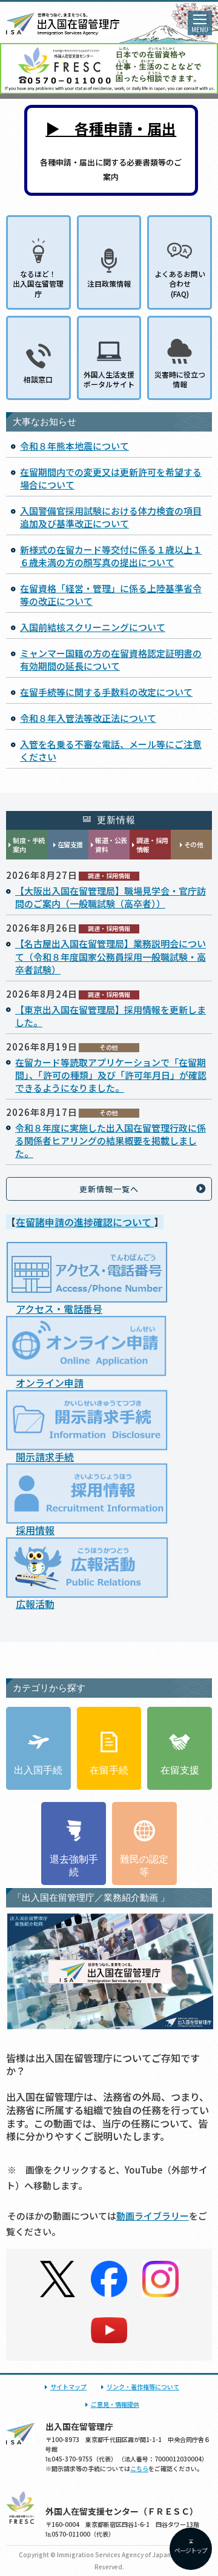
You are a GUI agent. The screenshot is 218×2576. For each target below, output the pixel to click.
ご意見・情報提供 (115, 2404)
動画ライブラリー (153, 2216)
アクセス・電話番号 (59, 1309)
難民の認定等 (144, 1866)
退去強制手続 (74, 1866)
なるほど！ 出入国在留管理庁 (38, 283)
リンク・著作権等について (143, 2387)
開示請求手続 (45, 1457)
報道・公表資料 (111, 845)
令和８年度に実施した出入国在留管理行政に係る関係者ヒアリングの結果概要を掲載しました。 (111, 1140)
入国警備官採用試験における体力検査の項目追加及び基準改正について (111, 517)
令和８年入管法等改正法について (88, 718)
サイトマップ (68, 2387)
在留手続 (109, 1770)
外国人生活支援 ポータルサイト (109, 379)
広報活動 (35, 1604)
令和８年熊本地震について (74, 446)
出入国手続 (38, 1770)
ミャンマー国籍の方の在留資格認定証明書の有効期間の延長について (111, 659)
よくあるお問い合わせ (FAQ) (180, 283)
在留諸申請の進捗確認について (85, 1222)
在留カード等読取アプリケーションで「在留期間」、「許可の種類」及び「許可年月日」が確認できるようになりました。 (111, 1075)
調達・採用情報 (152, 845)
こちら (139, 2468)
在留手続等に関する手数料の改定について (106, 692)
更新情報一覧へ (109, 1189)
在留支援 (70, 844)
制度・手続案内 (29, 845)
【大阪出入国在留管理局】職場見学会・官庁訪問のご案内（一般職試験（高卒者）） (111, 897)
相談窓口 (38, 379)
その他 (194, 844)
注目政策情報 (109, 283)
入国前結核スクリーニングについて (93, 627)
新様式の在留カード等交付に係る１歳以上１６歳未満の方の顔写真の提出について (111, 556)
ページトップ (191, 2550)
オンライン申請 (50, 1383)
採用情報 (35, 1530)
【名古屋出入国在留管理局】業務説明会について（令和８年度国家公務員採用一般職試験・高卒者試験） (111, 956)
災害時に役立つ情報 (180, 379)
